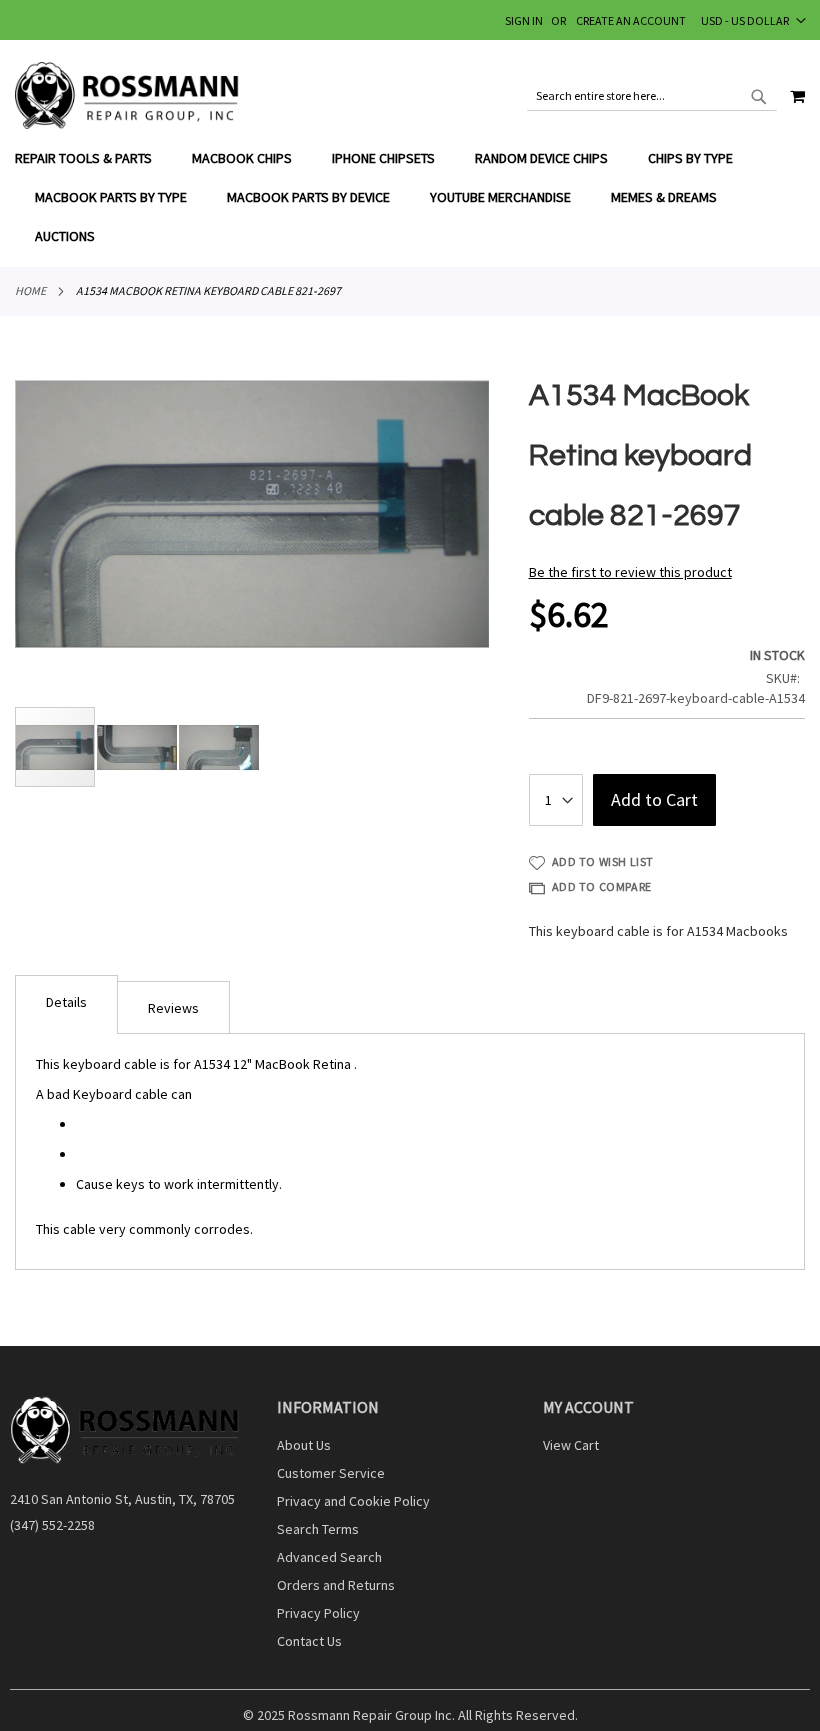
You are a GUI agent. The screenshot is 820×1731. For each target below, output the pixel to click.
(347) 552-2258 (52, 1525)
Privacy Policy (318, 1613)
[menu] (410, 197)
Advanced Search (329, 1557)
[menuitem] (93, 158)
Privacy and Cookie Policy (353, 1501)
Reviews (173, 1008)
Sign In (524, 20)
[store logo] (127, 95)
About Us (304, 1445)
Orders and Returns (336, 1585)
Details (66, 1002)
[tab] (410, 197)
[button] (753, 20)
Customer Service (331, 1473)
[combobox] (652, 96)
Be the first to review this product (630, 572)
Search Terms (318, 1529)
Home (30, 290)
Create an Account (631, 20)
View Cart (571, 1445)
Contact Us (309, 1641)
